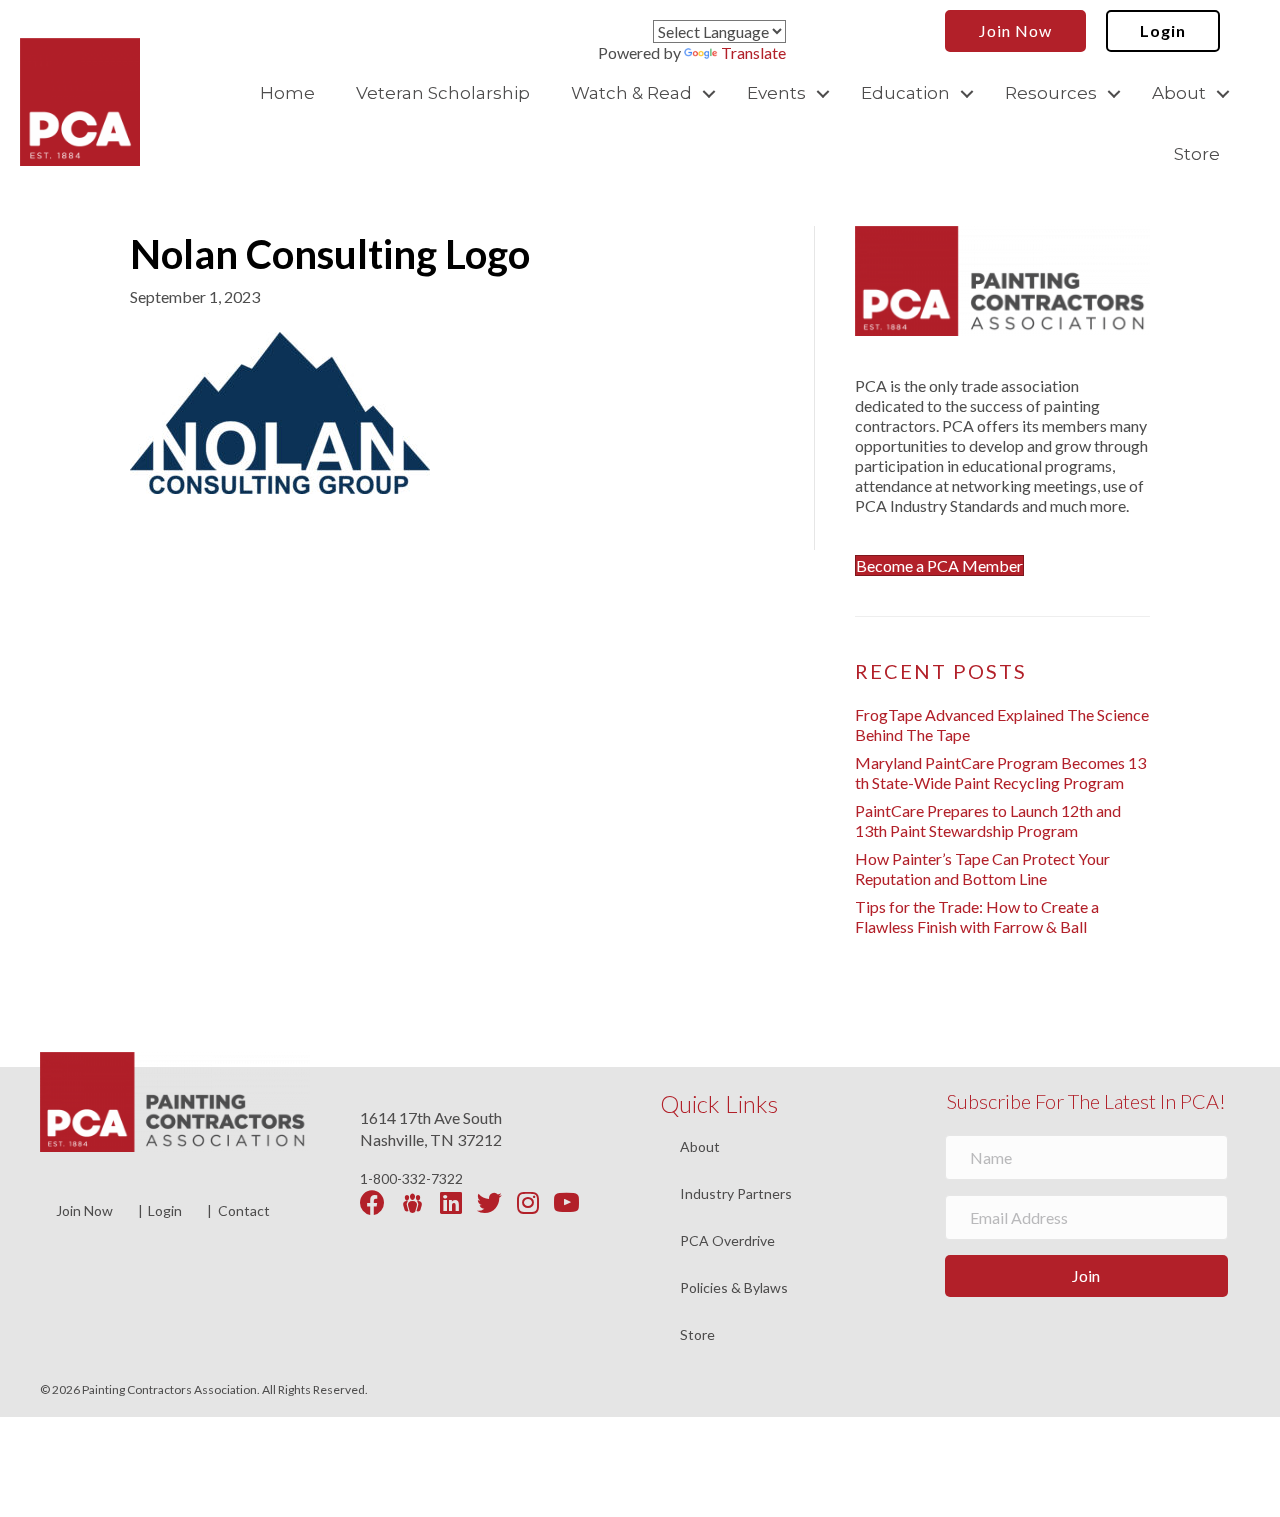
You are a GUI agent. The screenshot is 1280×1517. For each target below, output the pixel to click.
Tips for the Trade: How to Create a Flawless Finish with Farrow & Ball (977, 916)
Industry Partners (736, 1194)
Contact (244, 1210)
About (1179, 93)
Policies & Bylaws (734, 1288)
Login (165, 1210)
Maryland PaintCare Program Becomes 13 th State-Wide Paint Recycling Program (1000, 772)
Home (287, 93)
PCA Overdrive (727, 1241)
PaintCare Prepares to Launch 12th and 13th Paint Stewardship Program (988, 820)
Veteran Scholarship (443, 93)
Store (1197, 154)
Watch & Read (631, 93)
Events (776, 93)
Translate (753, 52)
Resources (1051, 93)
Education (905, 93)
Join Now (84, 1210)
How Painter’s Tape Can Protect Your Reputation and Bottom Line (982, 868)
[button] (709, 93)
